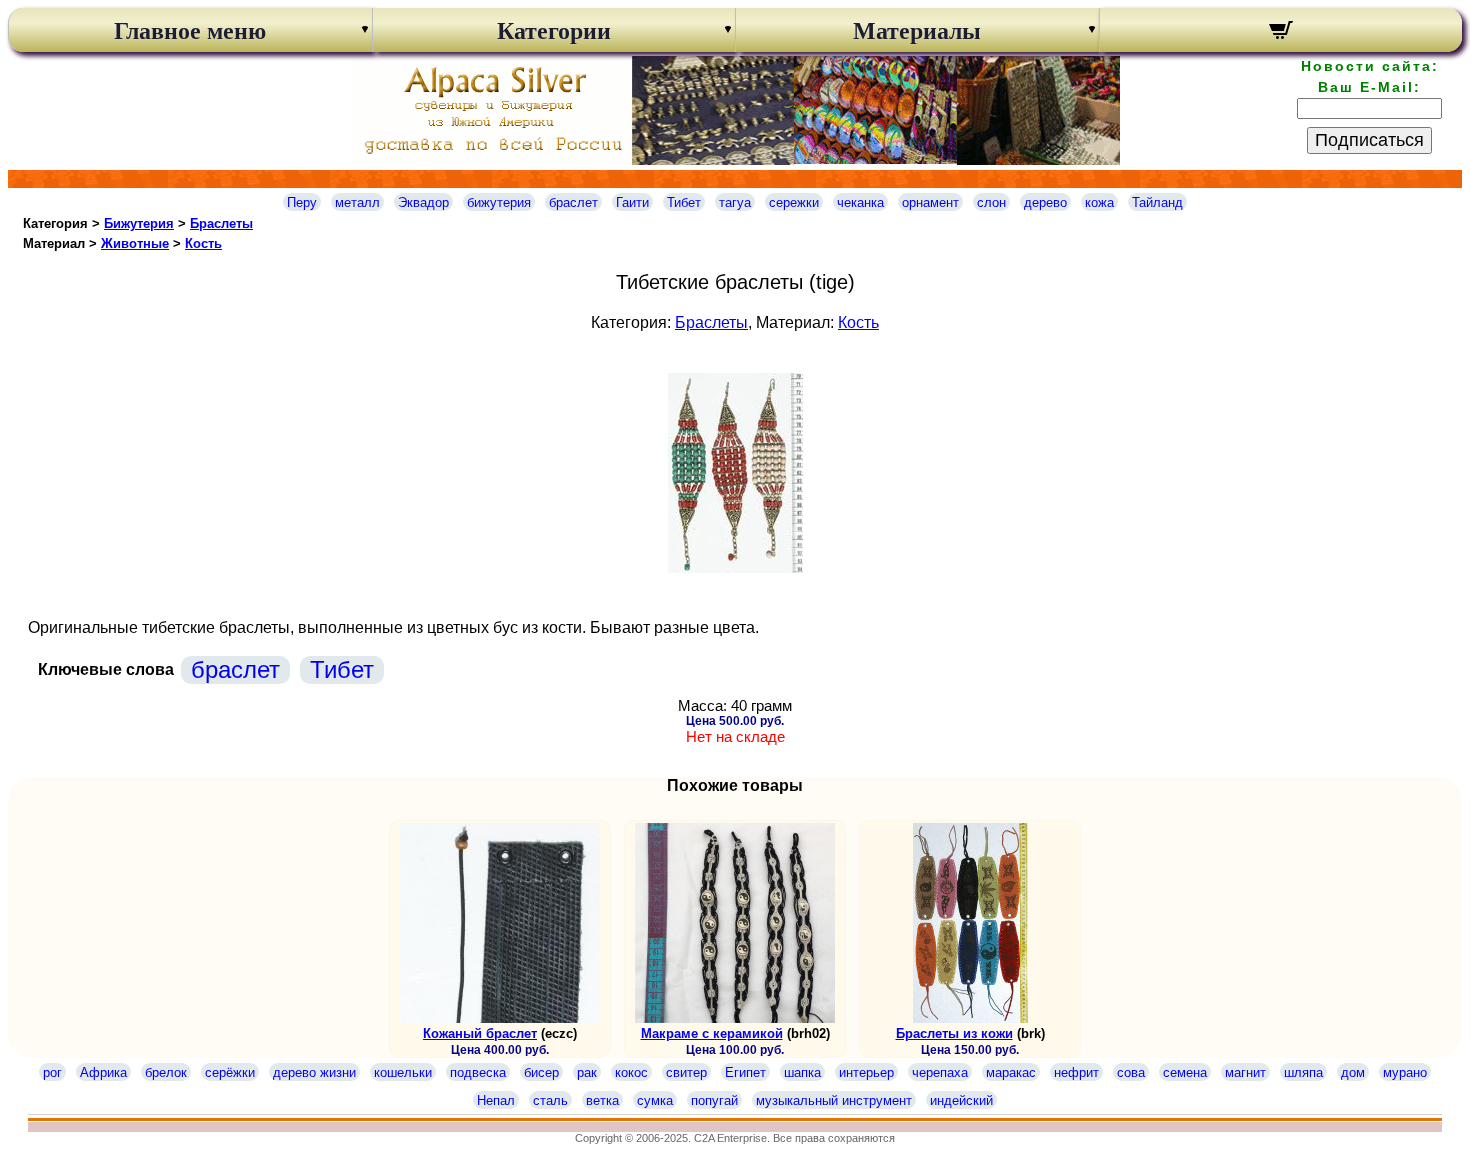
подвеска (478, 1072)
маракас (1011, 1072)
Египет (745, 1072)
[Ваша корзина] (1281, 33)
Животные (135, 243)
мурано (1405, 1072)
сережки (794, 202)
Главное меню (190, 31)
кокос (631, 1072)
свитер (686, 1072)
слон (991, 202)
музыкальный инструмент (834, 1100)
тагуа (735, 202)
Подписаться (1369, 140)
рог (52, 1072)
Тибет (684, 202)
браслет (573, 202)
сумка (655, 1100)
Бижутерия (139, 223)
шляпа (1303, 1072)
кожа (1099, 202)
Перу (302, 202)
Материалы (917, 31)
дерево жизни (314, 1072)
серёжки (230, 1072)
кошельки (403, 1072)
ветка (602, 1100)
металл (357, 202)
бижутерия (499, 202)
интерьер (866, 1072)
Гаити (632, 202)
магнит (1245, 1072)
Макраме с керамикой (712, 1033)
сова (1131, 1072)
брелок (166, 1072)
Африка (103, 1072)
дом (1353, 1072)
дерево (1045, 202)
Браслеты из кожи (954, 1033)
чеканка (860, 202)
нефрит (1076, 1072)
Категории (554, 31)
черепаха (940, 1072)
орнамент (930, 202)
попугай (714, 1100)
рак (587, 1072)
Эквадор (423, 202)
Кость (203, 243)
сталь (550, 1100)
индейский (961, 1100)
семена (1185, 1072)
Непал (496, 1100)
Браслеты (221, 223)
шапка (802, 1072)
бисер (541, 1072)
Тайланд (1157, 202)
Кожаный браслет (480, 1033)
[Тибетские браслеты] (735, 567)
